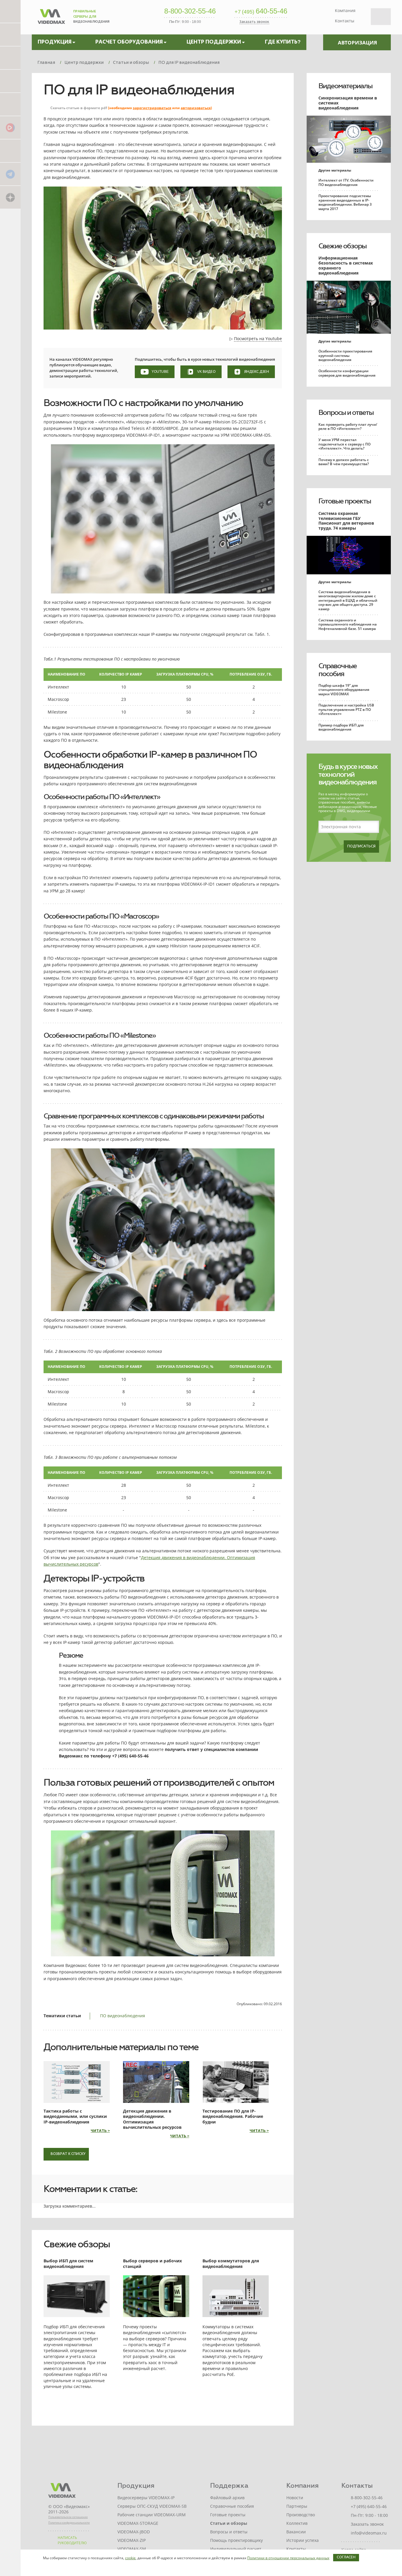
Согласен (346, 2557)
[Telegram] (10, 174)
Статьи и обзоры (229, 2523)
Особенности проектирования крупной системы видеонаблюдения (345, 355)
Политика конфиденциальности (69, 2523)
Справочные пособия (338, 670)
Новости (295, 2498)
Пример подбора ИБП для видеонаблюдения (341, 727)
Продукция (136, 2486)
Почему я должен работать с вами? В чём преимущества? (344, 462)
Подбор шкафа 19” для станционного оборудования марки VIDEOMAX (344, 690)
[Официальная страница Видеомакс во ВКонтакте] (10, 150)
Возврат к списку (68, 2154)
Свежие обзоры (342, 246)
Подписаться (361, 847)
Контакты (345, 21)
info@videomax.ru (369, 2533)
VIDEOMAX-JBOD (134, 2532)
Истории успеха (303, 2540)
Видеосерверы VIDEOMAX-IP (146, 2498)
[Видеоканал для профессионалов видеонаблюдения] (10, 104)
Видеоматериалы (345, 86)
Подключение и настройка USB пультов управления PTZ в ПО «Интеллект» (346, 709)
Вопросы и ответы (346, 413)
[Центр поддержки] (10, 58)
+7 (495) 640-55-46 (369, 2506)
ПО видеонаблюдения (123, 2016)
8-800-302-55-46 (190, 11)
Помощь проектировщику (236, 2540)
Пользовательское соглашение (68, 2517)
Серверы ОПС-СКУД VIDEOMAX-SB (152, 2506)
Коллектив (297, 2523)
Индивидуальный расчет (236, 2549)
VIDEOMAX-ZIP (132, 2540)
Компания (345, 10)
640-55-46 (261, 11)
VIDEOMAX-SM (132, 2549)
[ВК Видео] (10, 127)
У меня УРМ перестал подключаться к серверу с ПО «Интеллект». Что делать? (344, 444)
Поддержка (229, 2486)
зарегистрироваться (152, 108)
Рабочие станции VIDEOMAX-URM (152, 2515)
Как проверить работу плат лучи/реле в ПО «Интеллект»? (348, 426)
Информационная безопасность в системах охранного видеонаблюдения (346, 265)
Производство (301, 2515)
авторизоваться (196, 108)
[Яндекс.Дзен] (10, 197)
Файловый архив (227, 2498)
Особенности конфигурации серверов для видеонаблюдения (347, 373)
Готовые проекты (345, 501)
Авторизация (357, 43)
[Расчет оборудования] (10, 34)
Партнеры (297, 2506)
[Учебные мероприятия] (10, 81)
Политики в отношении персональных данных (288, 2558)
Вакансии (296, 2532)
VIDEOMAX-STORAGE (138, 2523)
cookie (130, 2558)
